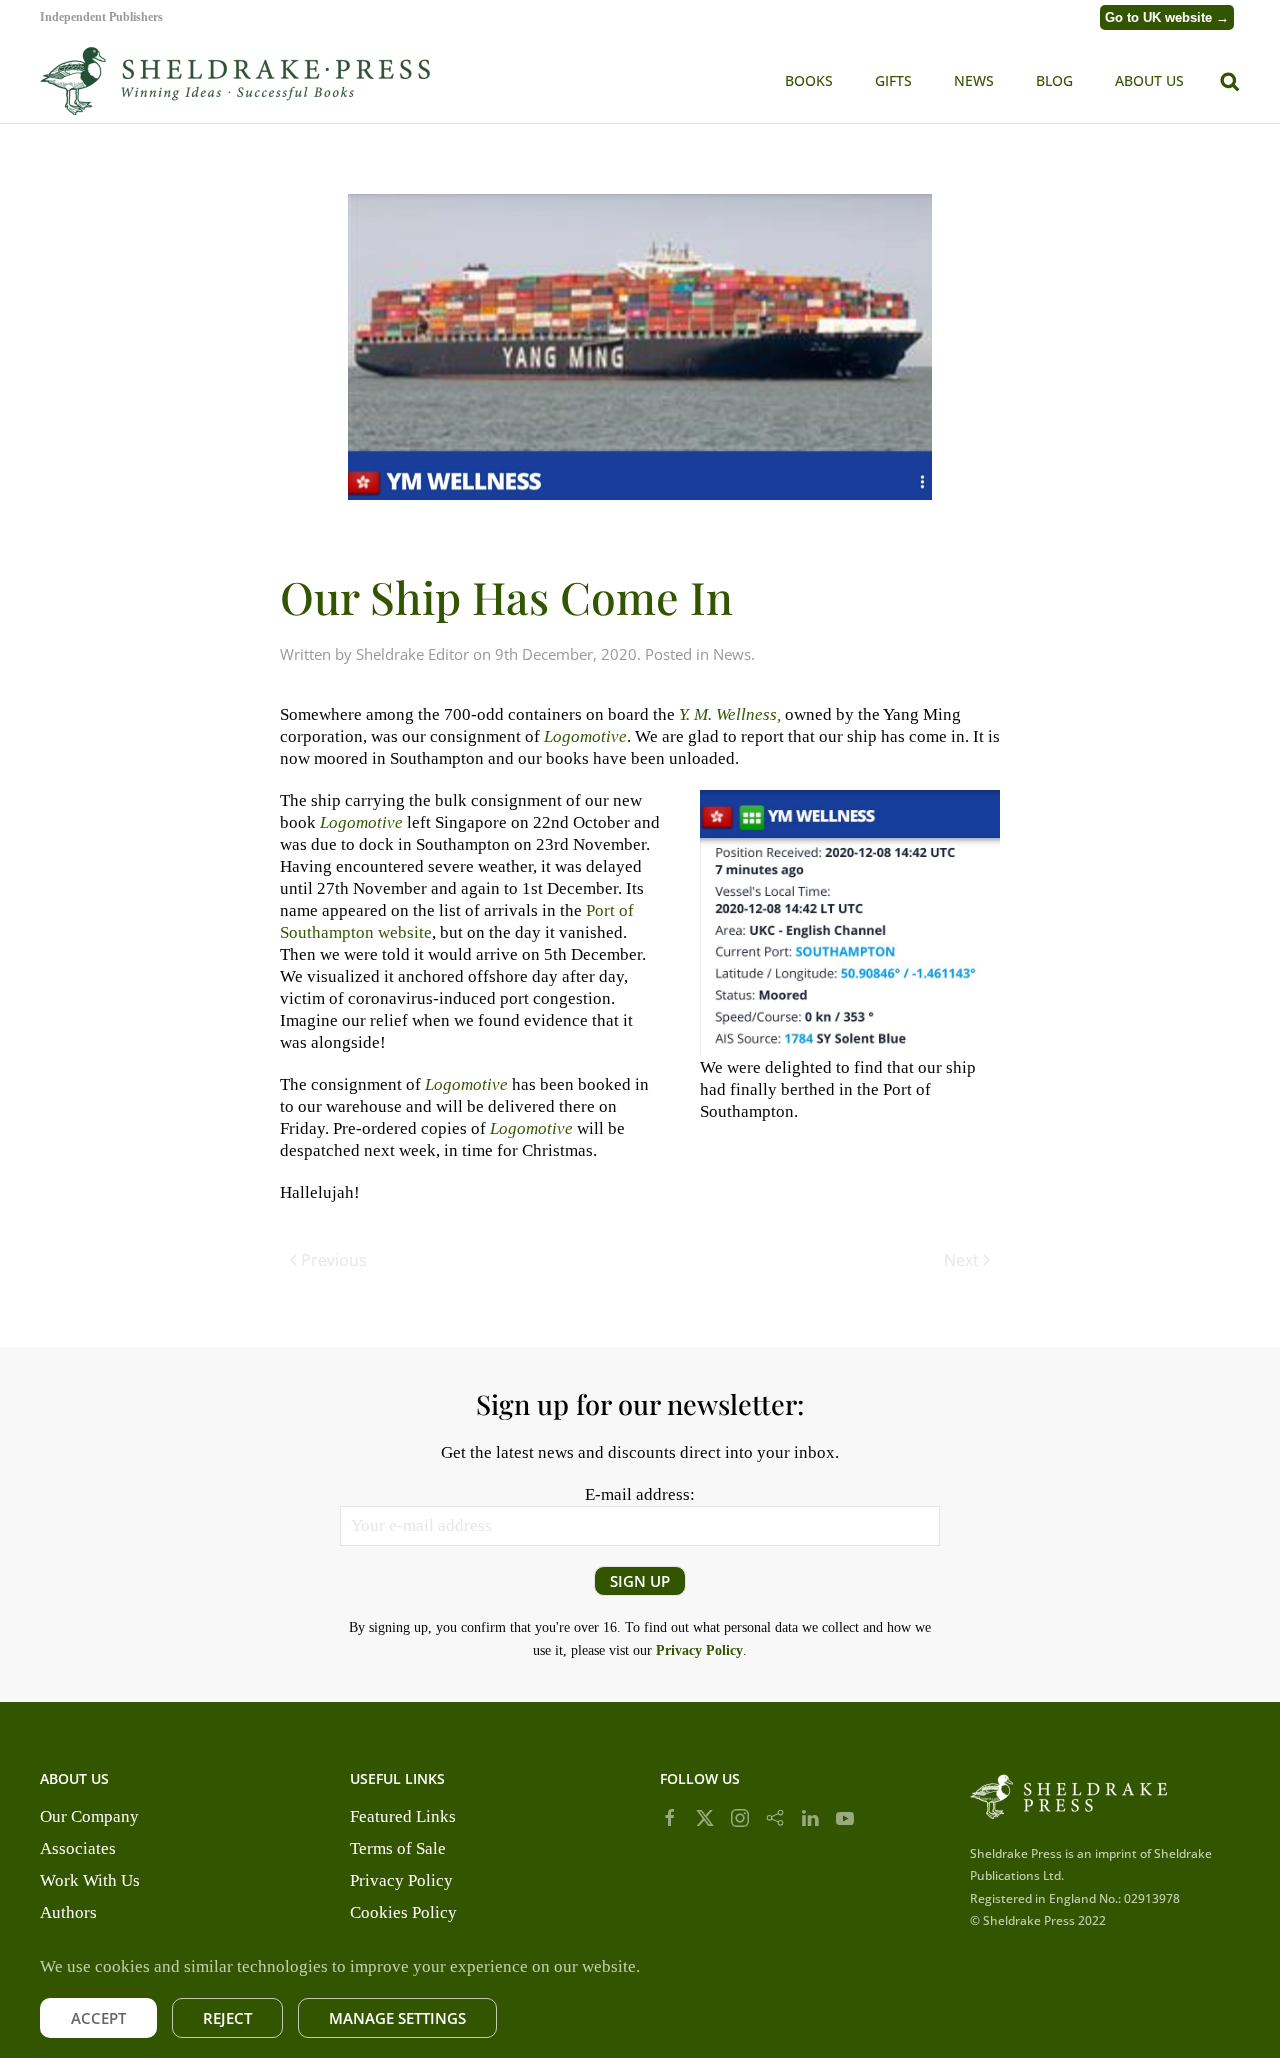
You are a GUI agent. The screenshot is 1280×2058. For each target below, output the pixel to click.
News (732, 654)
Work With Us (90, 1880)
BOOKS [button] (809, 80)
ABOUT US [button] (1149, 80)
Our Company (89, 1816)
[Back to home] (235, 80)
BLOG (1054, 80)
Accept (98, 2018)
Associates (78, 1848)
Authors (68, 1912)
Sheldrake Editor (412, 654)
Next (961, 1260)
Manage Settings (397, 2018)
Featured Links (403, 1816)
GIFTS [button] (893, 80)
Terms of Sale (398, 1848)
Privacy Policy (401, 1880)
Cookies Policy (403, 1912)
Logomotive (361, 822)
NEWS (974, 80)
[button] (1230, 79)
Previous (334, 1260)
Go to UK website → (1167, 17)
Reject (227, 2018)
